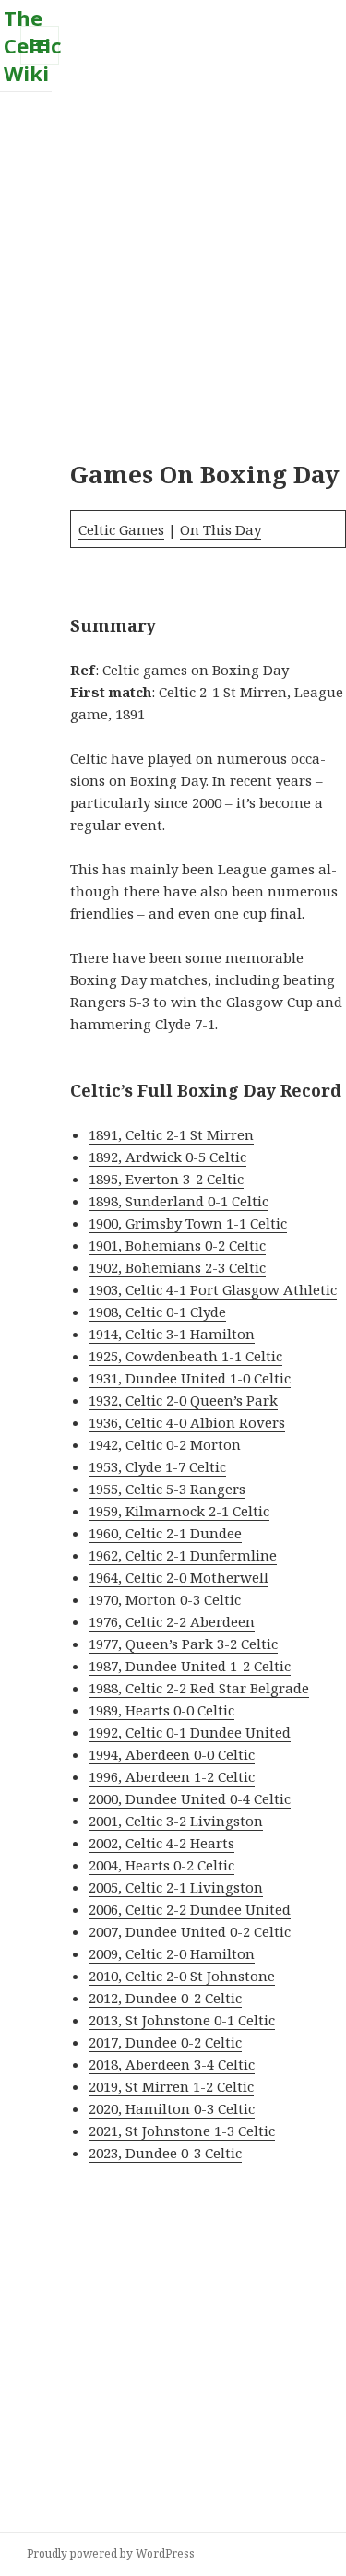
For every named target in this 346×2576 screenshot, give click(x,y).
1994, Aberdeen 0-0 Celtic (172, 1754)
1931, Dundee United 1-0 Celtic (190, 1378)
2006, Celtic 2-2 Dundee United (190, 1909)
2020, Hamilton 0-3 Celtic (172, 2108)
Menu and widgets (40, 64)
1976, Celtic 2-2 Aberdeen (172, 1621)
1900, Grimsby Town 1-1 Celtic (188, 1223)
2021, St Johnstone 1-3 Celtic (182, 2131)
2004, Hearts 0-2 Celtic (161, 1865)
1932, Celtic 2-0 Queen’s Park (183, 1400)
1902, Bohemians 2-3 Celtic (177, 1267)
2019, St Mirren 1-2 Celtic (171, 2086)
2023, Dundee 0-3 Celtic (165, 2153)
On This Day (221, 529)
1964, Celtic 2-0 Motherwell (179, 1577)
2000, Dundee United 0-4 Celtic (190, 1798)
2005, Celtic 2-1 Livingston (176, 1887)
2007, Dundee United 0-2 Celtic (190, 1931)
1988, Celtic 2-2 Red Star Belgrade (199, 1688)
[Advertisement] (173, 265)
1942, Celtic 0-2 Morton (165, 1444)
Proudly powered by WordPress (111, 2553)
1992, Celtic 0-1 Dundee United (190, 1732)
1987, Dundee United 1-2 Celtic (190, 1666)
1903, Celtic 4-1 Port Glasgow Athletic (213, 1289)
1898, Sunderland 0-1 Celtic (179, 1201)
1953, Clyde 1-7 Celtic (157, 1466)
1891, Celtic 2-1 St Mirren (171, 1134)
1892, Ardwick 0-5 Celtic (167, 1157)
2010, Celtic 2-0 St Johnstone (182, 1976)
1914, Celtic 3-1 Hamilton (172, 1334)
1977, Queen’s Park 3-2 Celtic (183, 1644)
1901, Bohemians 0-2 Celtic (177, 1245)
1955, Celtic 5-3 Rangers (167, 1489)
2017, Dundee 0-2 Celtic (165, 2042)
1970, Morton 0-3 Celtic (165, 1599)
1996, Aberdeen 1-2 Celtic (172, 1776)
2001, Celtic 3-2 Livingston (176, 1821)
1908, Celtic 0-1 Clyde (157, 1312)
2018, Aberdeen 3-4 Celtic (172, 2064)
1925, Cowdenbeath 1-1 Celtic (185, 1356)
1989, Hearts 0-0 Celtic (161, 1710)
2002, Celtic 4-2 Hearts (161, 1843)
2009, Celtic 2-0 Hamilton (172, 1953)
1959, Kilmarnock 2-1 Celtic (179, 1511)
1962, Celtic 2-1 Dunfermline (183, 1555)
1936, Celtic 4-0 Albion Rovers (187, 1422)
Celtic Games (121, 529)
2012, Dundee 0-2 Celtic (165, 1998)
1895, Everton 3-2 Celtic (166, 1179)
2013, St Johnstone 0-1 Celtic (182, 2020)
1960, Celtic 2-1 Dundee (165, 1533)
